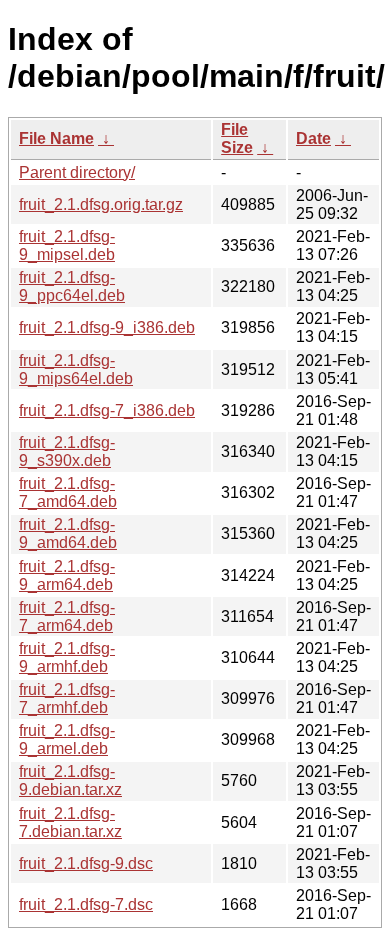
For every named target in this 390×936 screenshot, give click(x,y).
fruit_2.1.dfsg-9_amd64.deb (68, 533)
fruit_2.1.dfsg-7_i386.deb (107, 410)
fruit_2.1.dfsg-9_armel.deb (67, 739)
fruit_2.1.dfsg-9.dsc (86, 863)
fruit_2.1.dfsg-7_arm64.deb (67, 616)
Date (313, 138)
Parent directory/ (77, 172)
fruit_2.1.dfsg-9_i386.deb (107, 327)
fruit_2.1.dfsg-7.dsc (86, 904)
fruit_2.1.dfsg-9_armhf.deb (67, 657)
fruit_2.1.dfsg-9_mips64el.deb (76, 369)
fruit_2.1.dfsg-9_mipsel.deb (67, 245)
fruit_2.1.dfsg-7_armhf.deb (67, 698)
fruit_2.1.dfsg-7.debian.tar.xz (70, 822)
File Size (237, 138)
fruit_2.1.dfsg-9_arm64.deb (67, 575)
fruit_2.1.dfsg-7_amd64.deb (68, 492)
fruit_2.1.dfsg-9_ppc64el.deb (72, 286)
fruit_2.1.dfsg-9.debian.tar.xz (70, 780)
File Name (56, 138)
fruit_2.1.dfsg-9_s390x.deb (67, 451)
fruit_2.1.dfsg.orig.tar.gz (101, 204)
